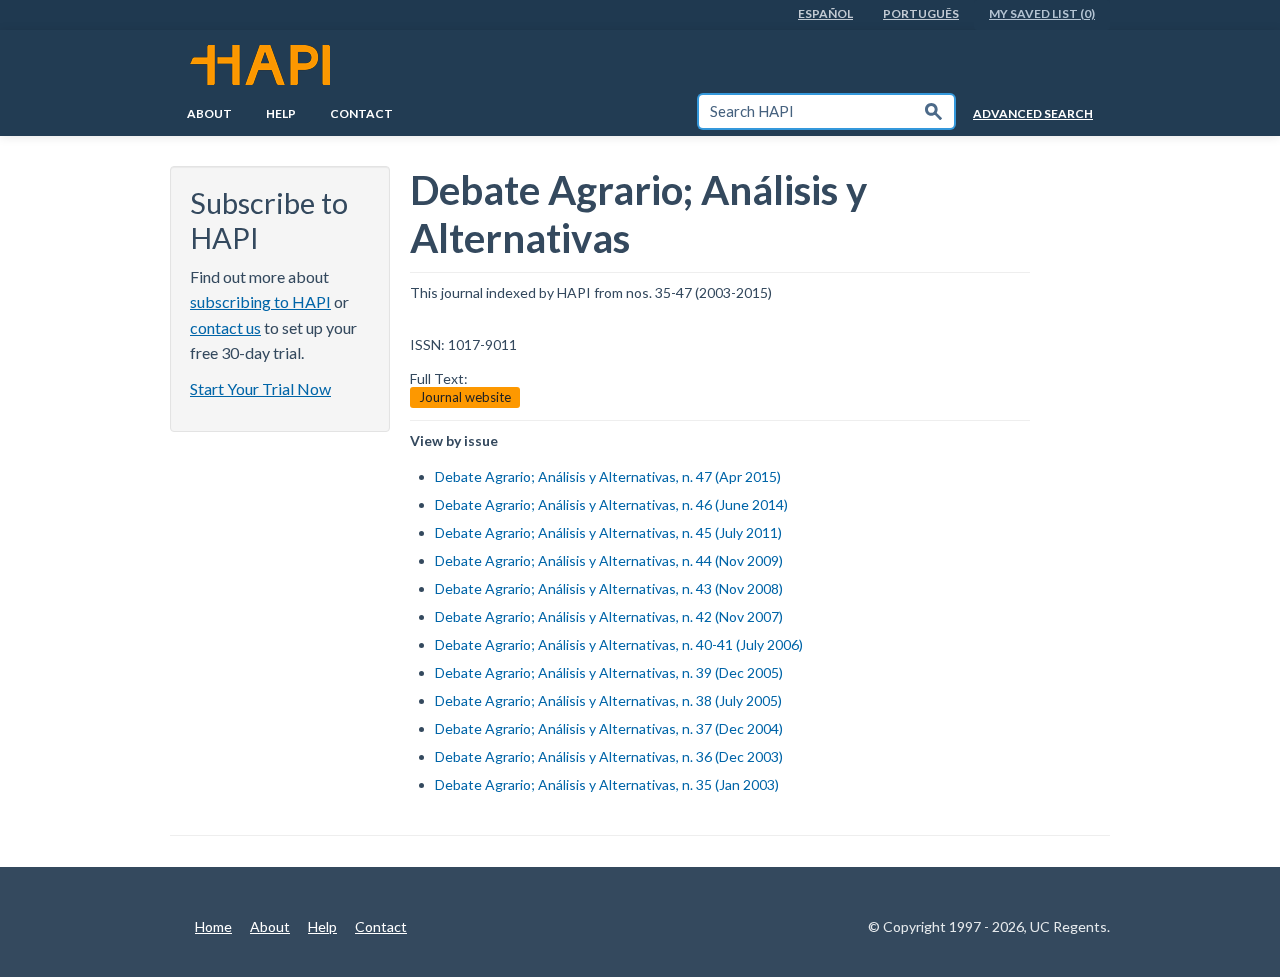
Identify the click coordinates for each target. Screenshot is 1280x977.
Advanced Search (1033, 113)
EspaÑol (825, 13)
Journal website (465, 397)
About (209, 113)
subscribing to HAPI (260, 301)
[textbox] (806, 111)
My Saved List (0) (1042, 13)
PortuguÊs (921, 13)
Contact (361, 113)
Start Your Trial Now (260, 388)
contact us (225, 327)
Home (213, 926)
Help (281, 113)
